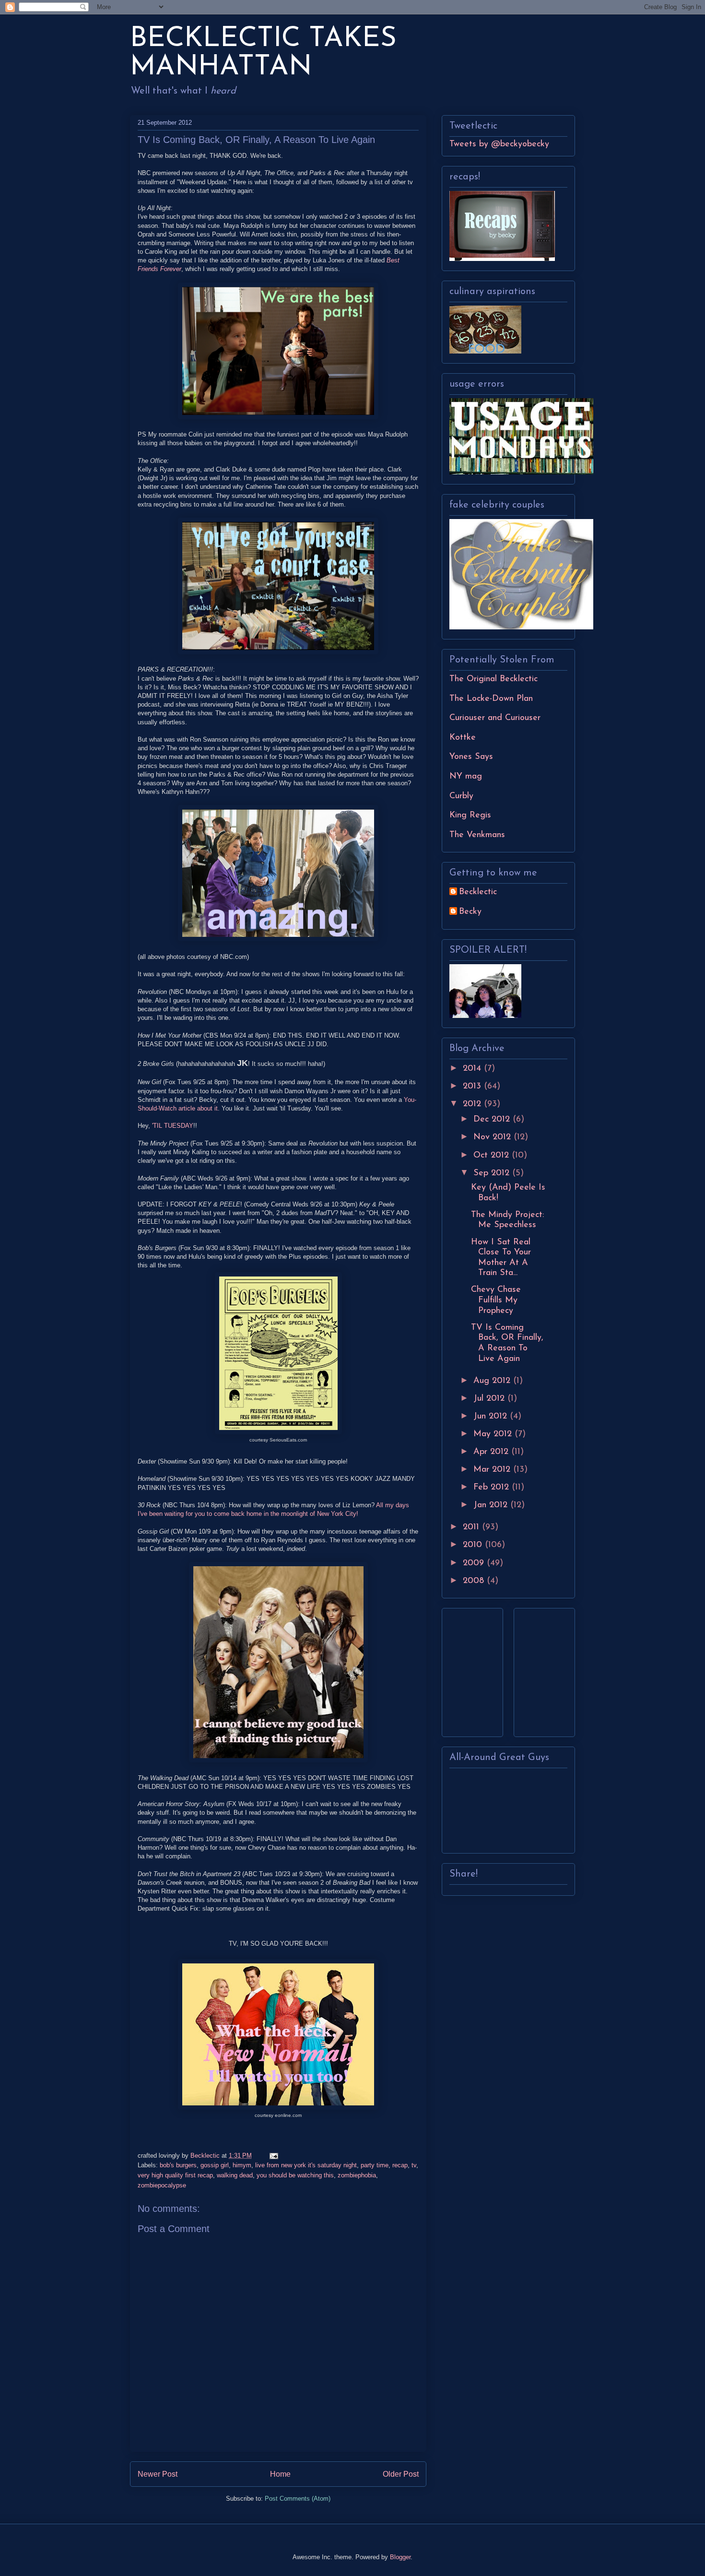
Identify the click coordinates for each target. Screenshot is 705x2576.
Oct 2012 (493, 1156)
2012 (473, 1104)
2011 (472, 1527)
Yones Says (471, 757)
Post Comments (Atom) (298, 2499)
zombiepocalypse (162, 2185)
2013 (473, 1087)
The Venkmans (477, 835)
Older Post (401, 2474)
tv (414, 2165)
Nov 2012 (493, 1137)
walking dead (235, 2175)
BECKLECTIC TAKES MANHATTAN (263, 53)
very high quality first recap (175, 2175)
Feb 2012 (493, 1488)
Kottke (463, 738)
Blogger (400, 2557)
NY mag (466, 777)
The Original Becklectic (493, 679)
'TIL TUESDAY (173, 1126)
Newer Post (158, 2474)
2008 (475, 1581)
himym (242, 2165)
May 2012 (494, 1434)
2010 (474, 1545)
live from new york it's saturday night (306, 2165)
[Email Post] (273, 2156)
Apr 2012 (492, 1452)
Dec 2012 (493, 1120)
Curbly (461, 796)
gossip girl (215, 2165)
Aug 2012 (493, 1381)
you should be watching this (295, 2175)
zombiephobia (357, 2175)
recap (400, 2165)
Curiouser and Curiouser (495, 718)
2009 (475, 1563)
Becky (470, 912)
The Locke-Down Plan (491, 699)
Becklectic (478, 892)
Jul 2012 (490, 1399)
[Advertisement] (478, 1669)
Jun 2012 (492, 1417)
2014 (473, 1069)
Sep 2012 (493, 1173)
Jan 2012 (492, 1505)
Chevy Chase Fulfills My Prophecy (496, 1300)
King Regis (470, 815)
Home (280, 2474)
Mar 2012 (493, 1470)
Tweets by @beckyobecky (499, 144)
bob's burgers (178, 2165)
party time (375, 2165)
